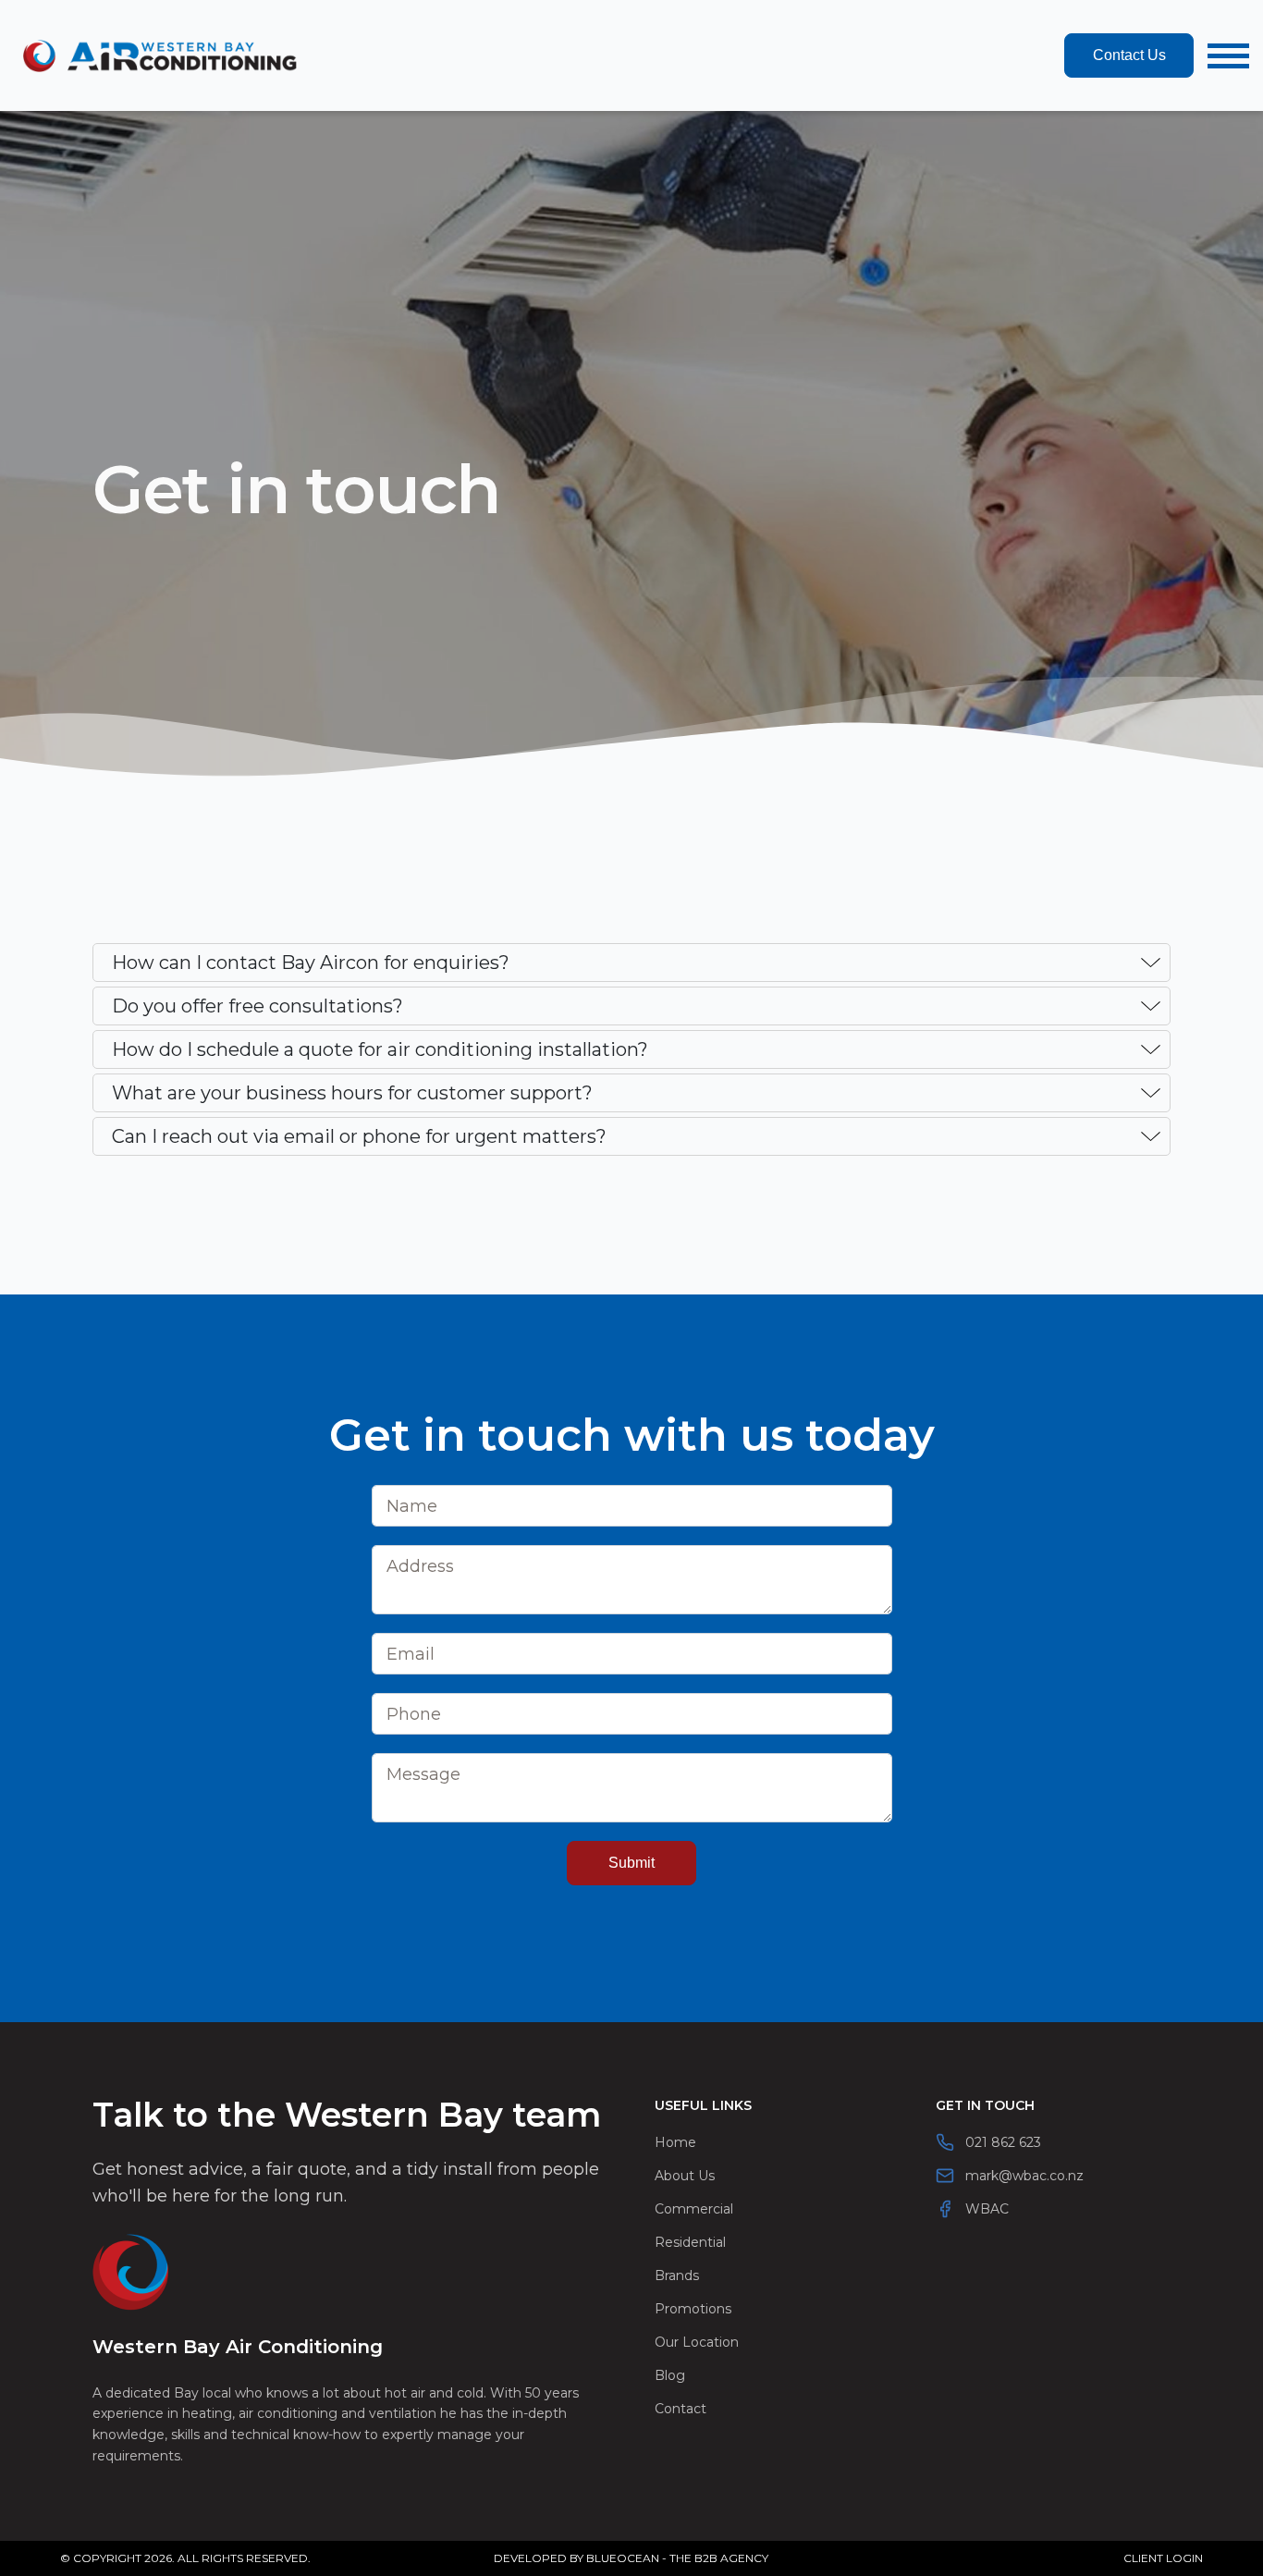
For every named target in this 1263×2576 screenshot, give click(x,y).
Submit (631, 1863)
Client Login (1163, 2558)
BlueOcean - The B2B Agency (677, 2558)
